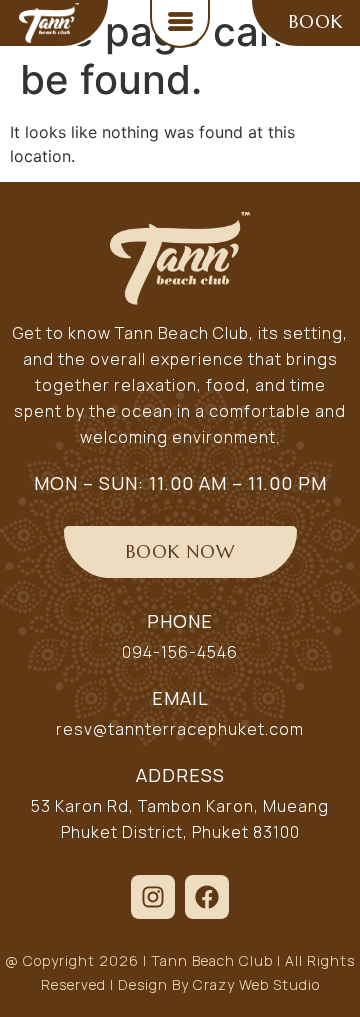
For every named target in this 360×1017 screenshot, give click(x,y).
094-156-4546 (180, 652)
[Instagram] (153, 897)
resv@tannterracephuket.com (180, 729)
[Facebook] (207, 897)
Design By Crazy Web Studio (219, 984)
